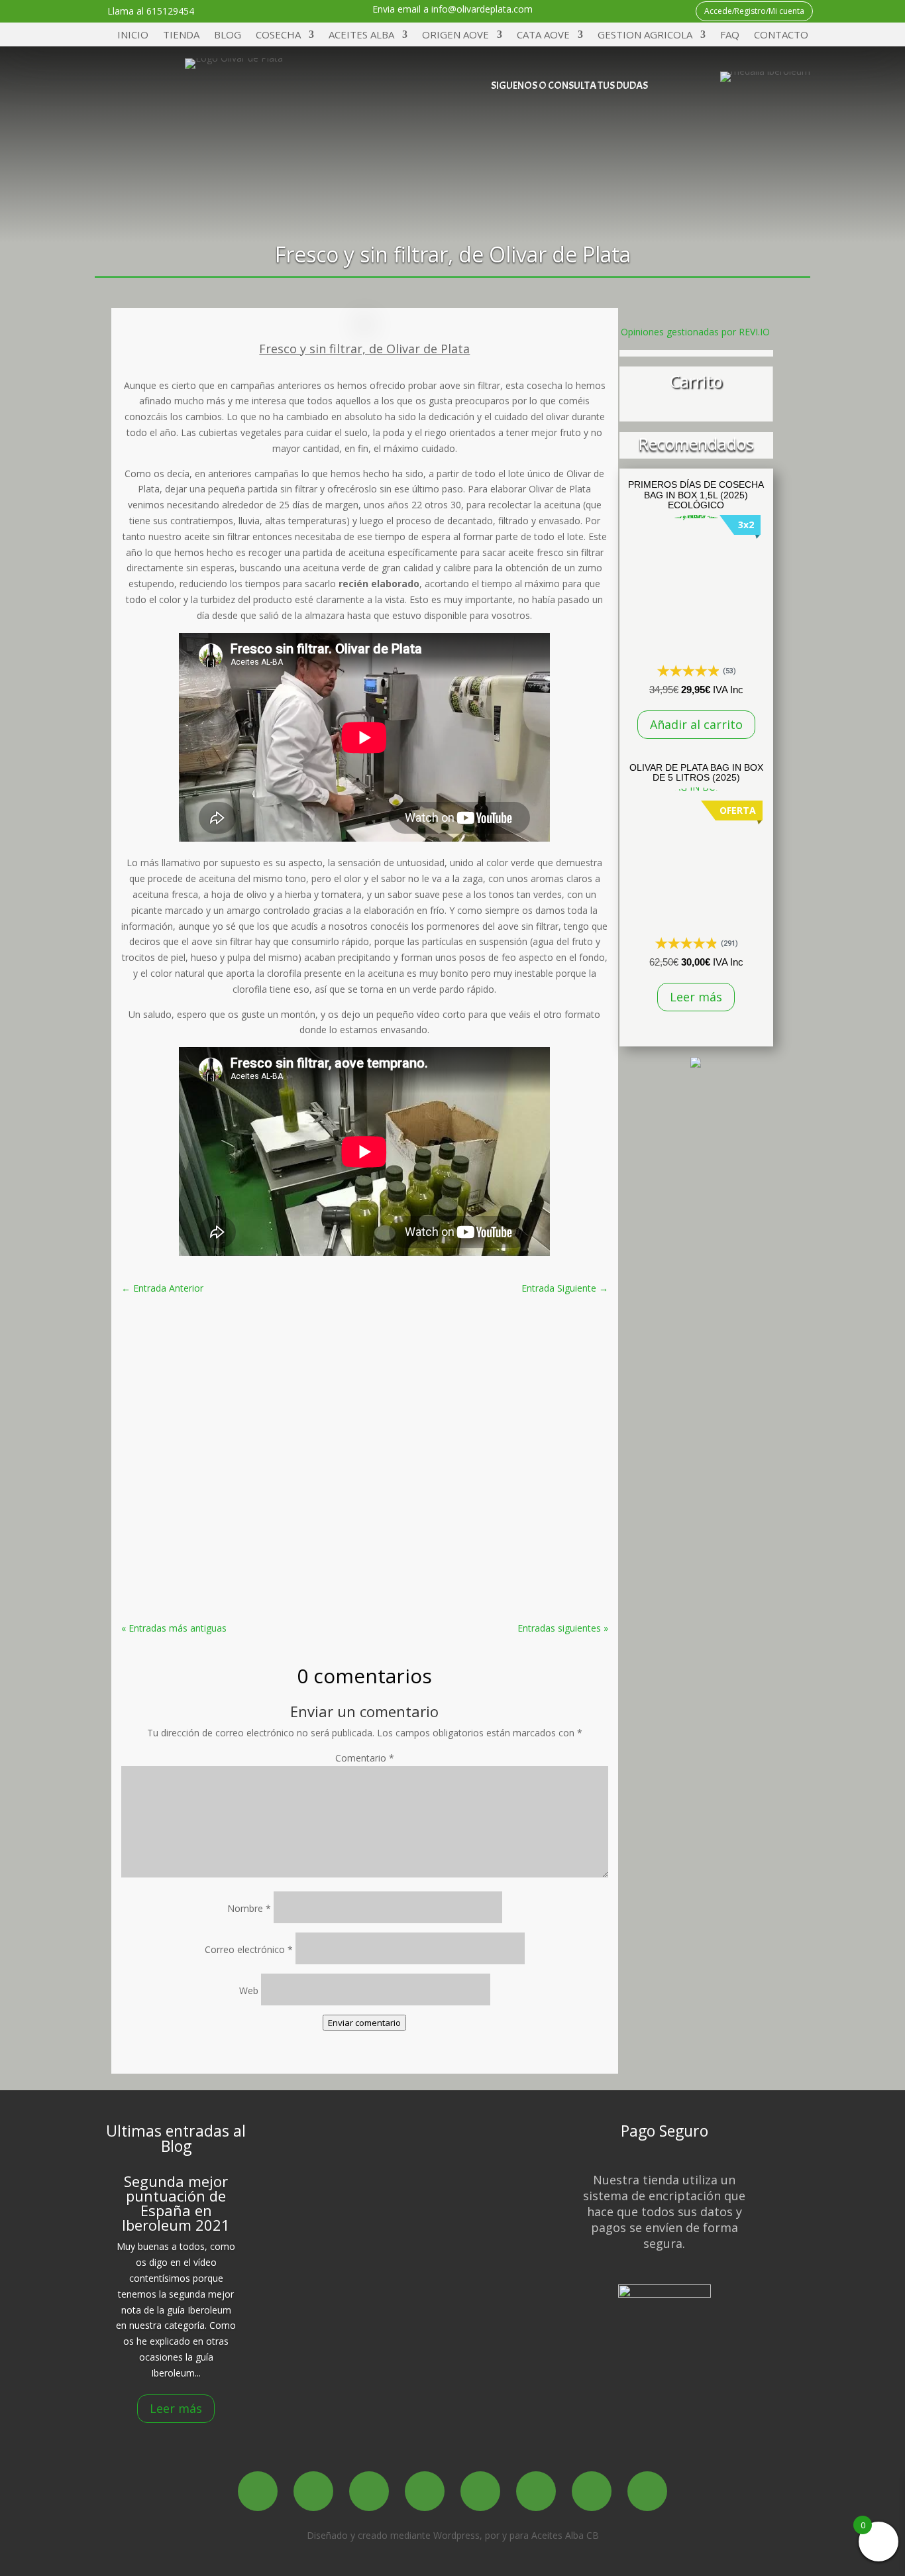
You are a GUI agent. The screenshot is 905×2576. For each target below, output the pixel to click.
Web (249, 1990)
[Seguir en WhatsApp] (650, 125)
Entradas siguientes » (563, 1628)
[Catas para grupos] (696, 1064)
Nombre (249, 1908)
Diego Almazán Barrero (303, 1356)
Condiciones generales (507, 2293)
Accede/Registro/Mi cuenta (754, 11)
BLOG (228, 35)
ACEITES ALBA (361, 35)
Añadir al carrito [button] (696, 724)
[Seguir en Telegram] (569, 166)
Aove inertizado (364, 1488)
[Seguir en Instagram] (567, 125)
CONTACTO (781, 35)
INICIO (133, 35)
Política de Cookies (507, 2207)
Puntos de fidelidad (507, 2224)
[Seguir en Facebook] (485, 125)
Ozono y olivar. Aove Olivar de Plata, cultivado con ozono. (365, 1336)
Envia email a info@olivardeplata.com (452, 9)
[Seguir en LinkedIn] (480, 2491)
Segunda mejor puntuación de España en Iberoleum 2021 (176, 2203)
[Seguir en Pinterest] (536, 2491)
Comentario (365, 1758)
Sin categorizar (462, 1356)
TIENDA (181, 35)
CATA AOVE (543, 35)
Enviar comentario (364, 2023)
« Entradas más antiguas (174, 1628)
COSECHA (278, 35)
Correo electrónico (249, 1949)
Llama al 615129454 (151, 11)
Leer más (696, 997)
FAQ (730, 35)
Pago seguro (507, 2241)
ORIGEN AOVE (455, 35)
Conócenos (340, 2161)
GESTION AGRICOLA (645, 35)
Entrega (507, 2189)
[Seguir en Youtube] (609, 125)
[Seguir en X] (526, 125)
